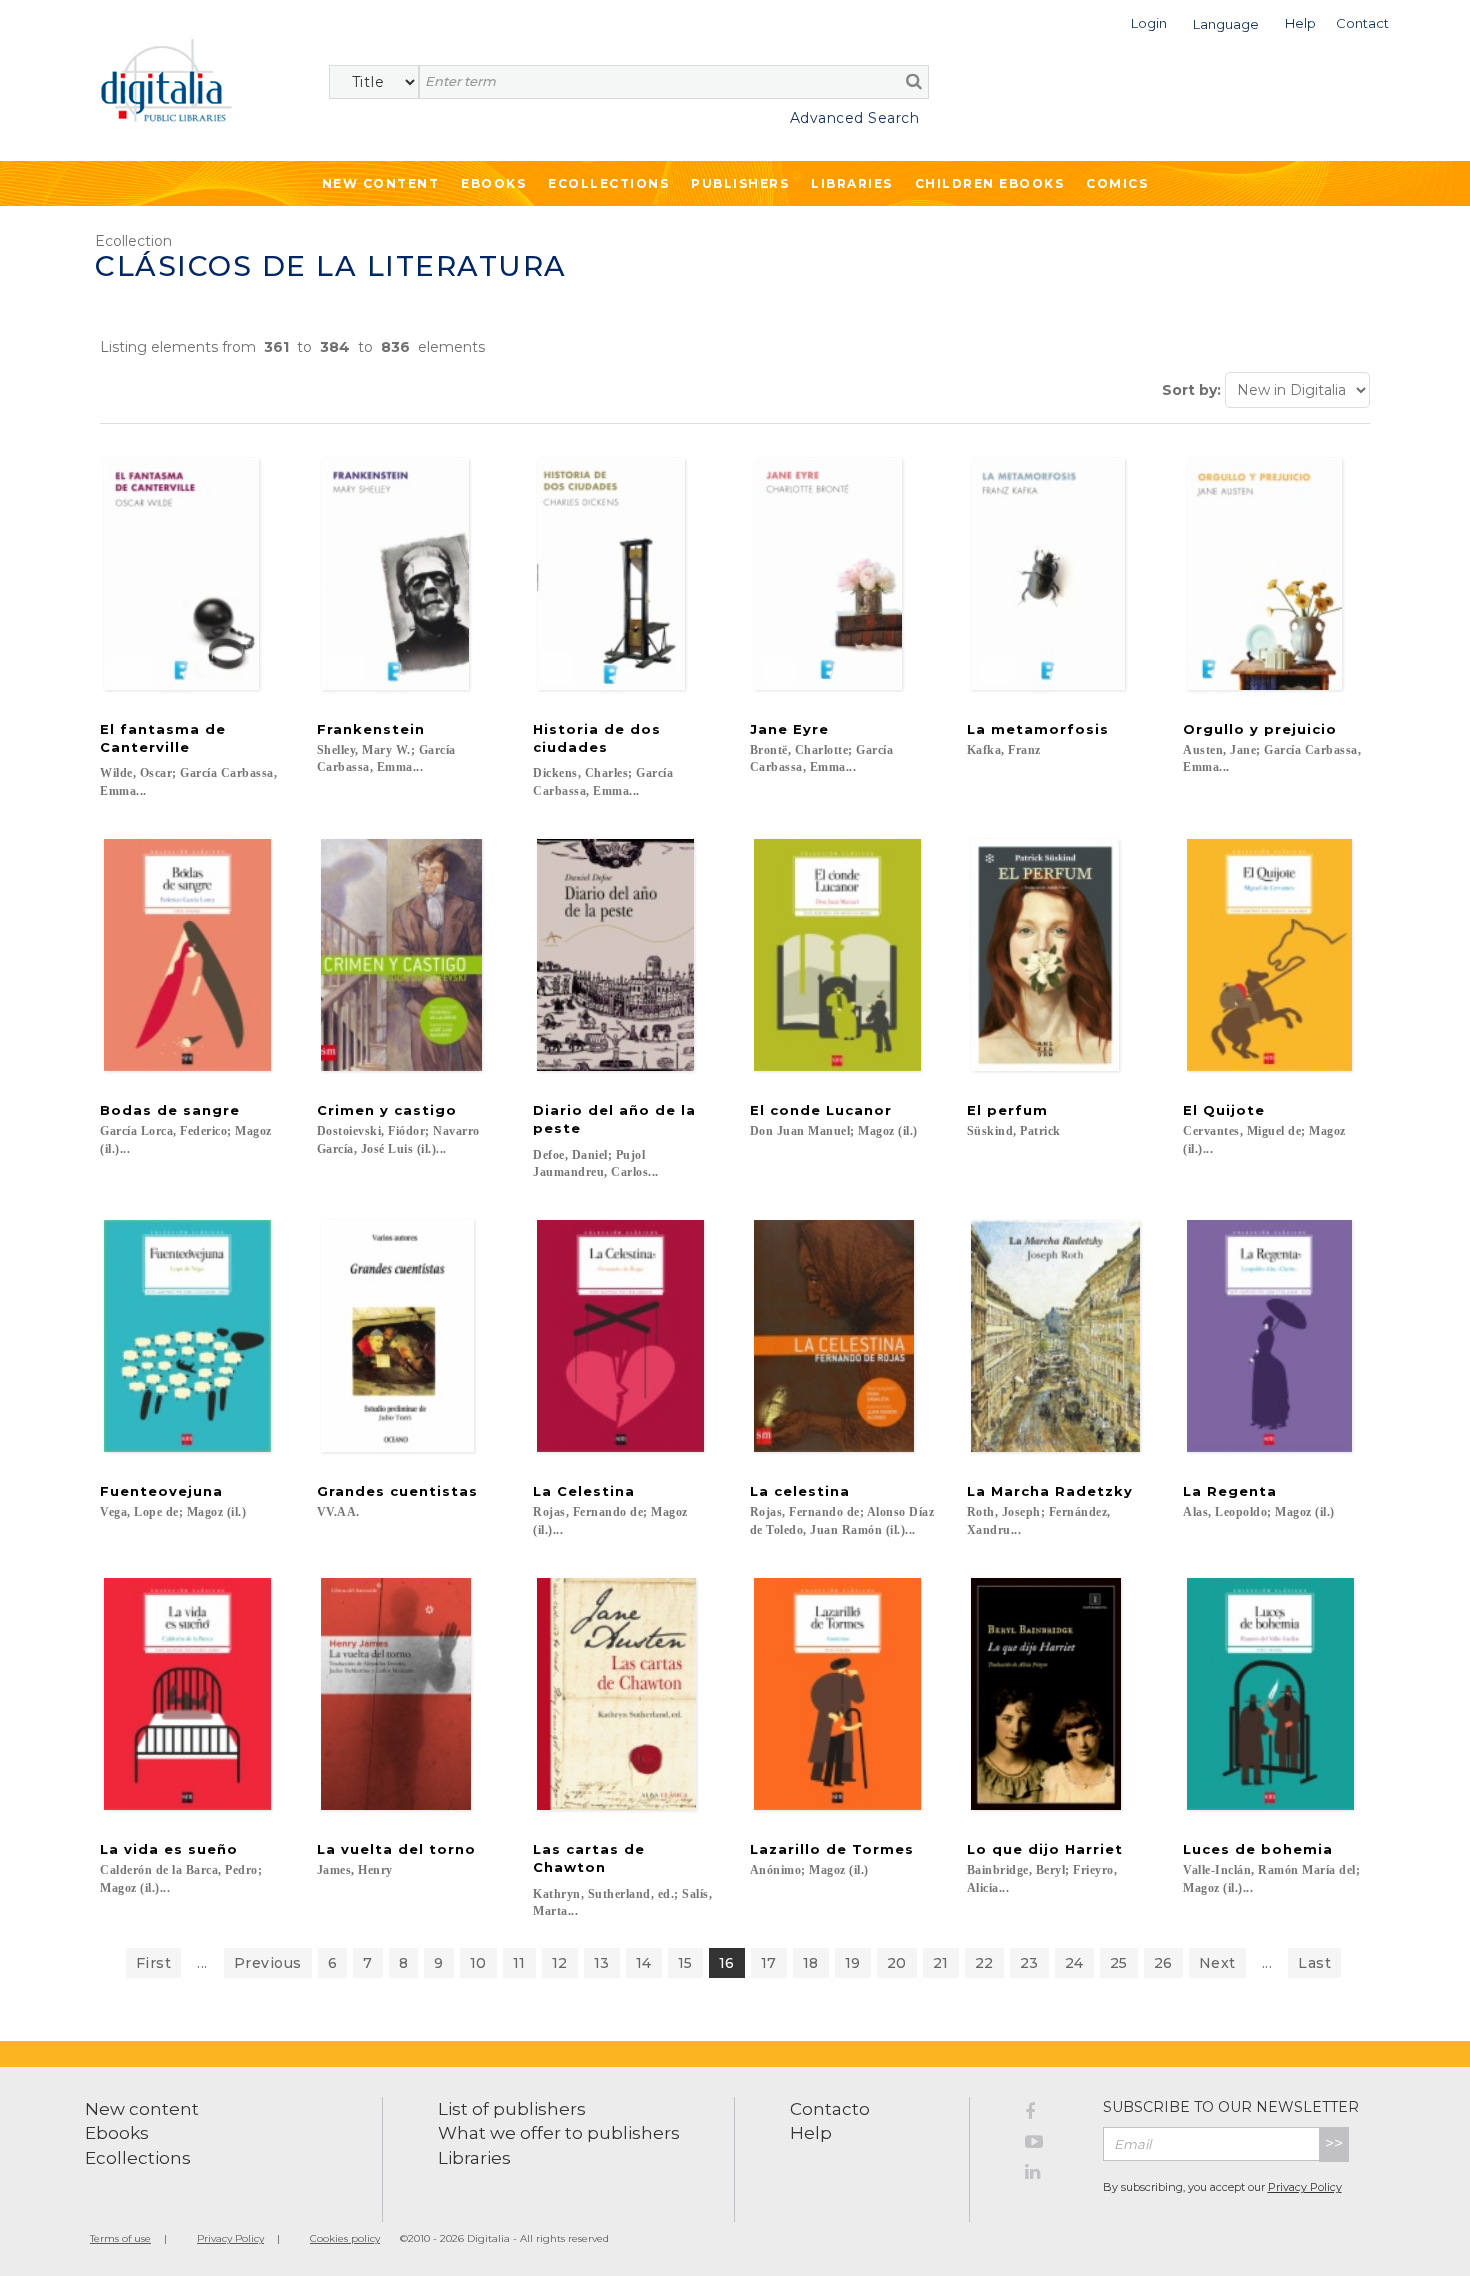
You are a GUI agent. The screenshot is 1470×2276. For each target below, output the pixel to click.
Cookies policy (345, 2238)
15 (685, 1963)
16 (727, 1963)
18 (811, 1963)
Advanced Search (854, 118)
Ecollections (608, 183)
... (202, 1963)
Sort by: (1191, 390)
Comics (1117, 183)
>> (1334, 2143)
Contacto (830, 2109)
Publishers (740, 183)
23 (1029, 1963)
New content (142, 2109)
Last (1314, 1963)
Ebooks (493, 183)
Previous (268, 1963)
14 (644, 1963)
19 (853, 1963)
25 (1119, 1963)
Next (1217, 1963)
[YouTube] (1049, 2145)
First (154, 1963)
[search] (914, 81)
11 (519, 1963)
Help (811, 2133)
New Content (381, 183)
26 (1163, 1963)
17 (769, 1963)
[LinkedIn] (1049, 2175)
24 (1074, 1963)
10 (478, 1963)
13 (602, 1963)
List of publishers (512, 2109)
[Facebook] (1049, 2115)
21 (941, 1963)
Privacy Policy (1305, 2187)
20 (897, 1963)
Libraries (852, 183)
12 (560, 1963)
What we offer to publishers (559, 2133)
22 (984, 1963)
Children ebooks (990, 183)
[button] (1149, 21)
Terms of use (120, 2238)
